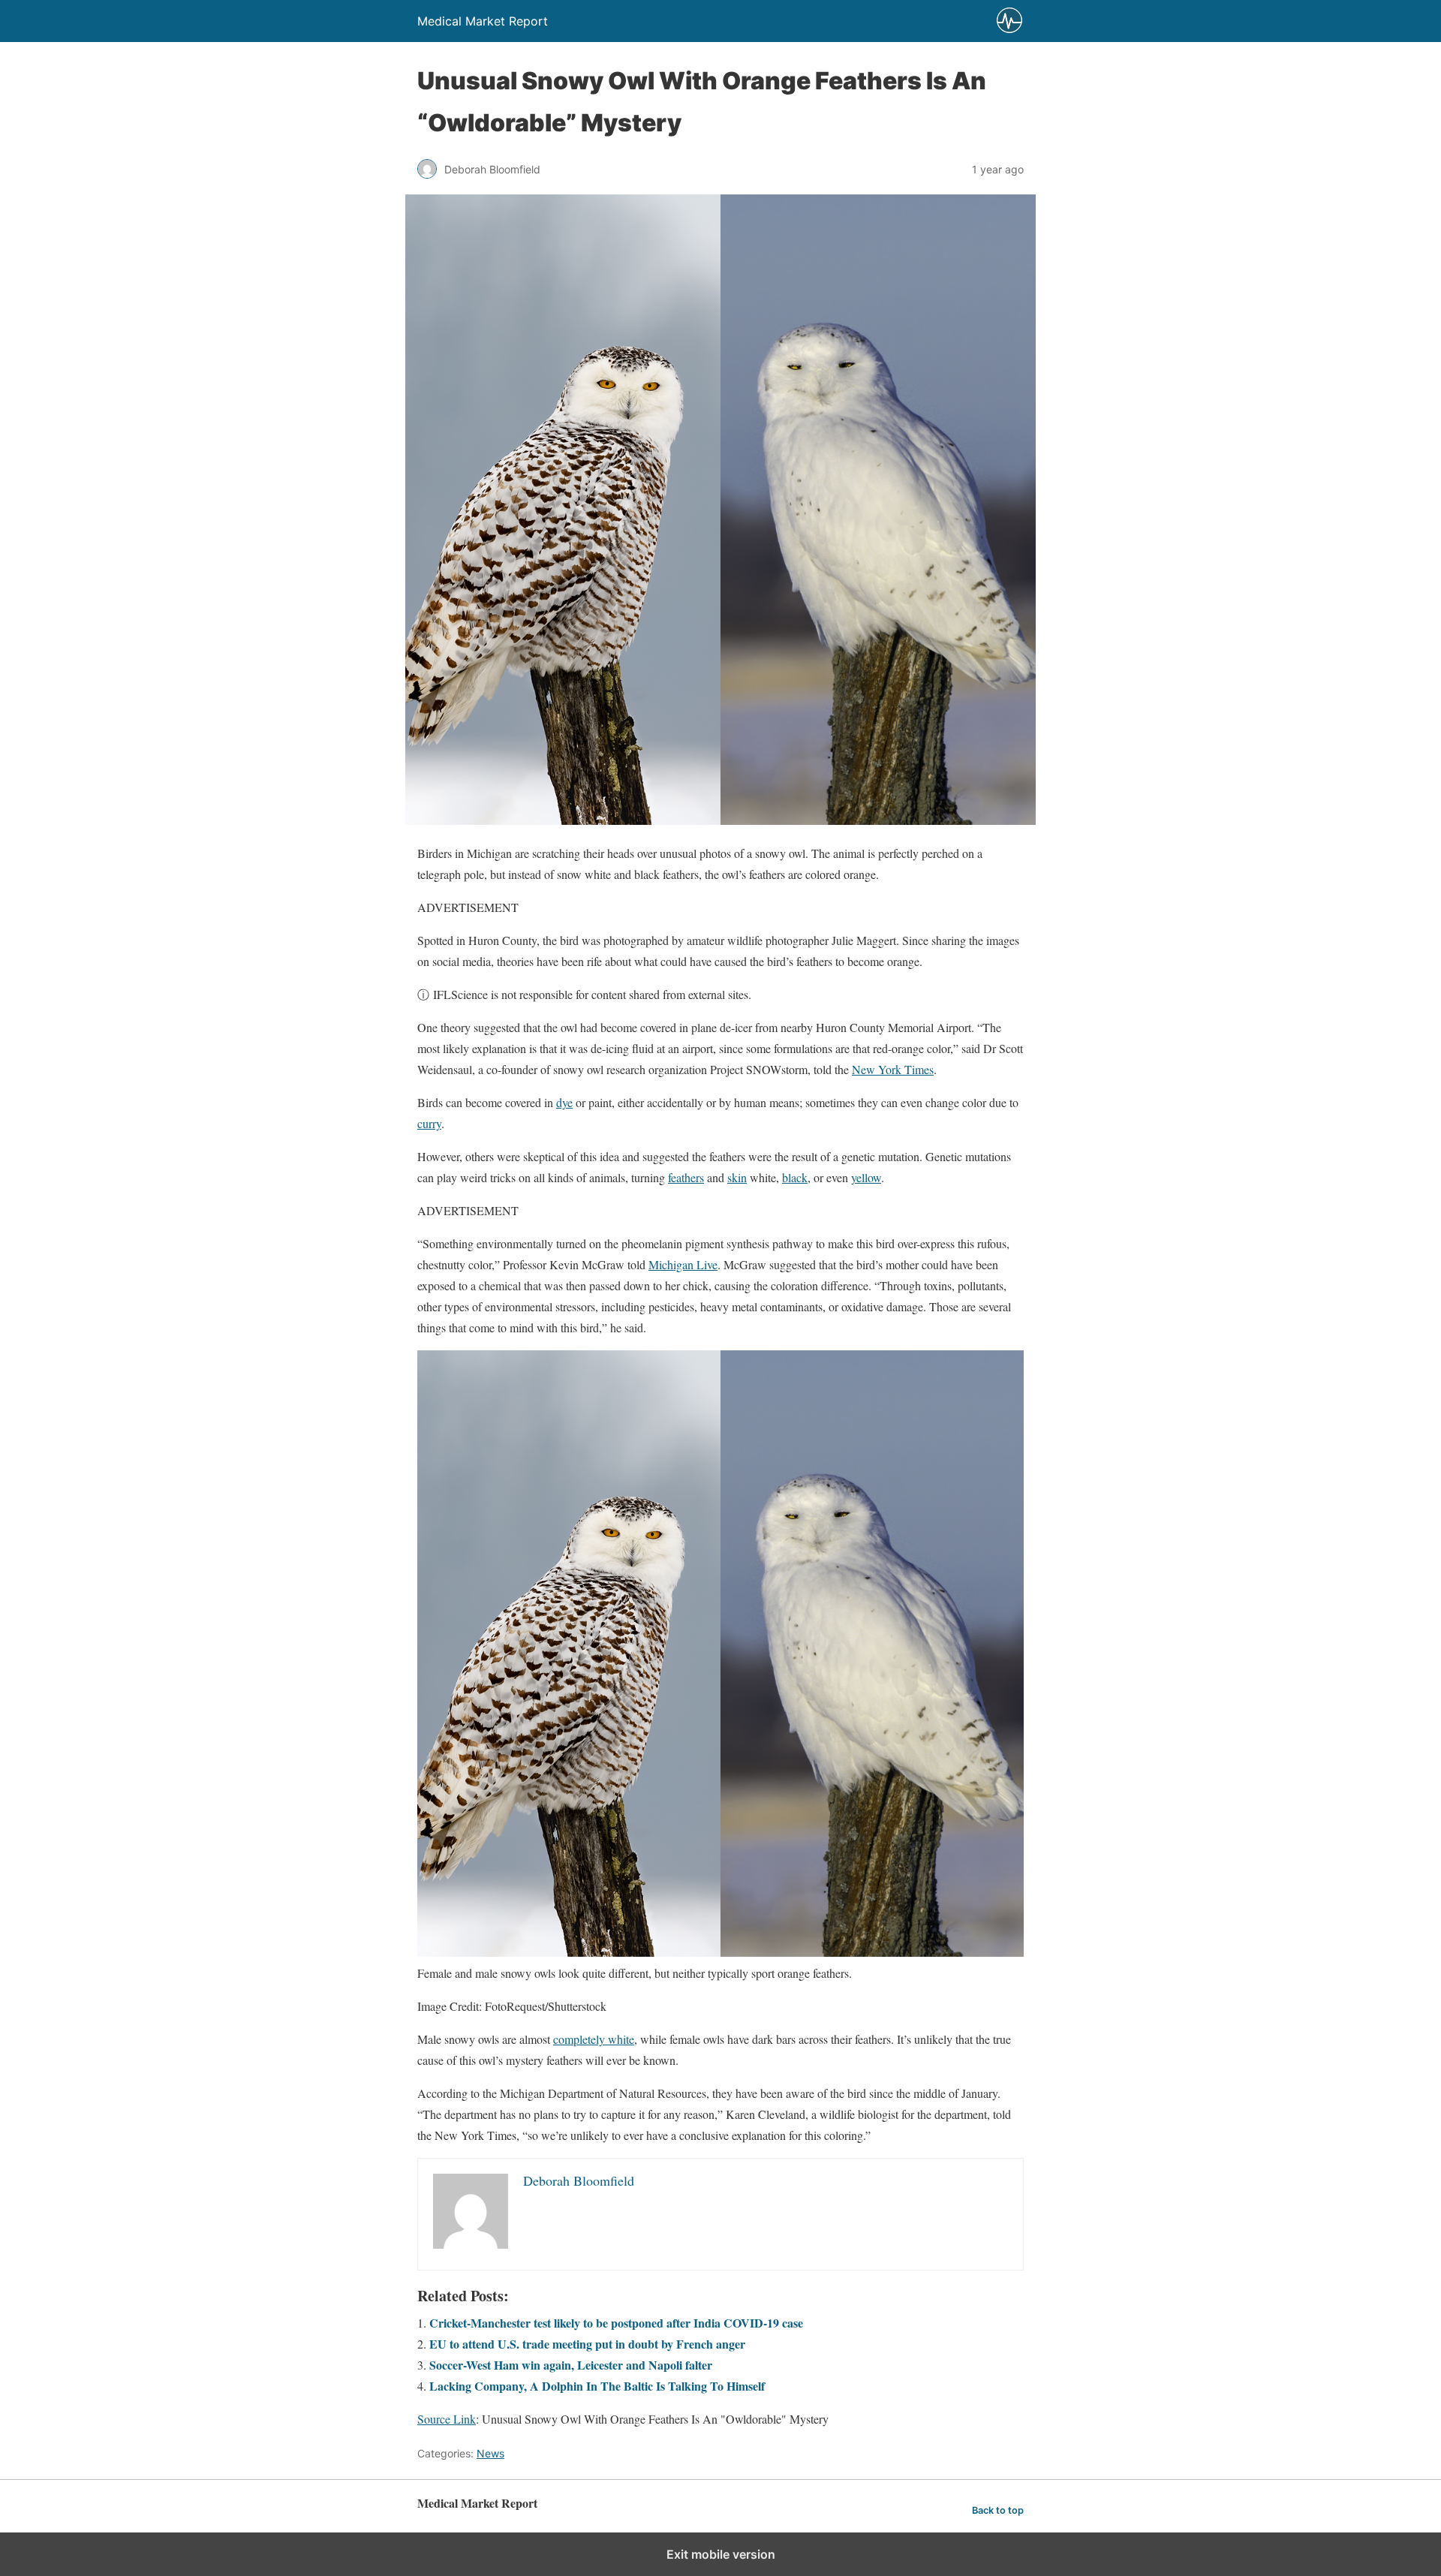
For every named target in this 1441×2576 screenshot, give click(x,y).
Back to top (998, 2510)
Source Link (447, 2419)
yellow (866, 1177)
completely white (594, 2039)
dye (564, 1102)
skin (737, 1177)
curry (429, 1123)
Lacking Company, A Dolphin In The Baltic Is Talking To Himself (597, 2386)
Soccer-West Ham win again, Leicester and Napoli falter (571, 2365)
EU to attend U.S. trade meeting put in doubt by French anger (587, 2344)
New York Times (893, 1069)
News (490, 2453)
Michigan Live (683, 1264)
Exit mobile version (721, 2554)
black (795, 1177)
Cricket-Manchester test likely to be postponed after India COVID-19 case (616, 2323)
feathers (686, 1177)
